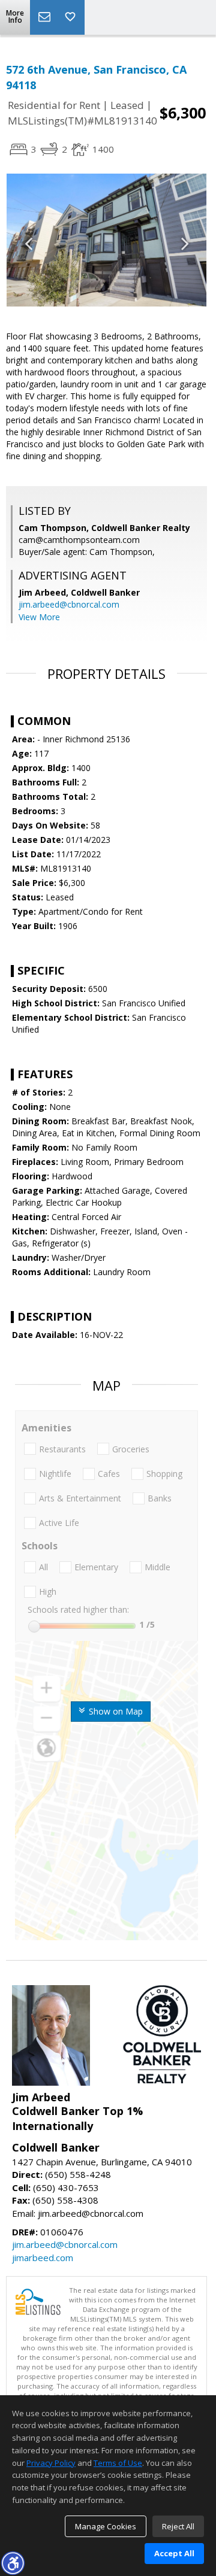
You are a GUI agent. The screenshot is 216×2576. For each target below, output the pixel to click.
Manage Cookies (106, 2526)
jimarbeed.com (43, 2258)
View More (39, 617)
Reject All (178, 2526)
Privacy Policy (51, 2463)
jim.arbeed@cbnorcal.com (69, 604)
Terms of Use (118, 2463)
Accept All (174, 2553)
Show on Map (115, 1711)
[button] (13, 2563)
